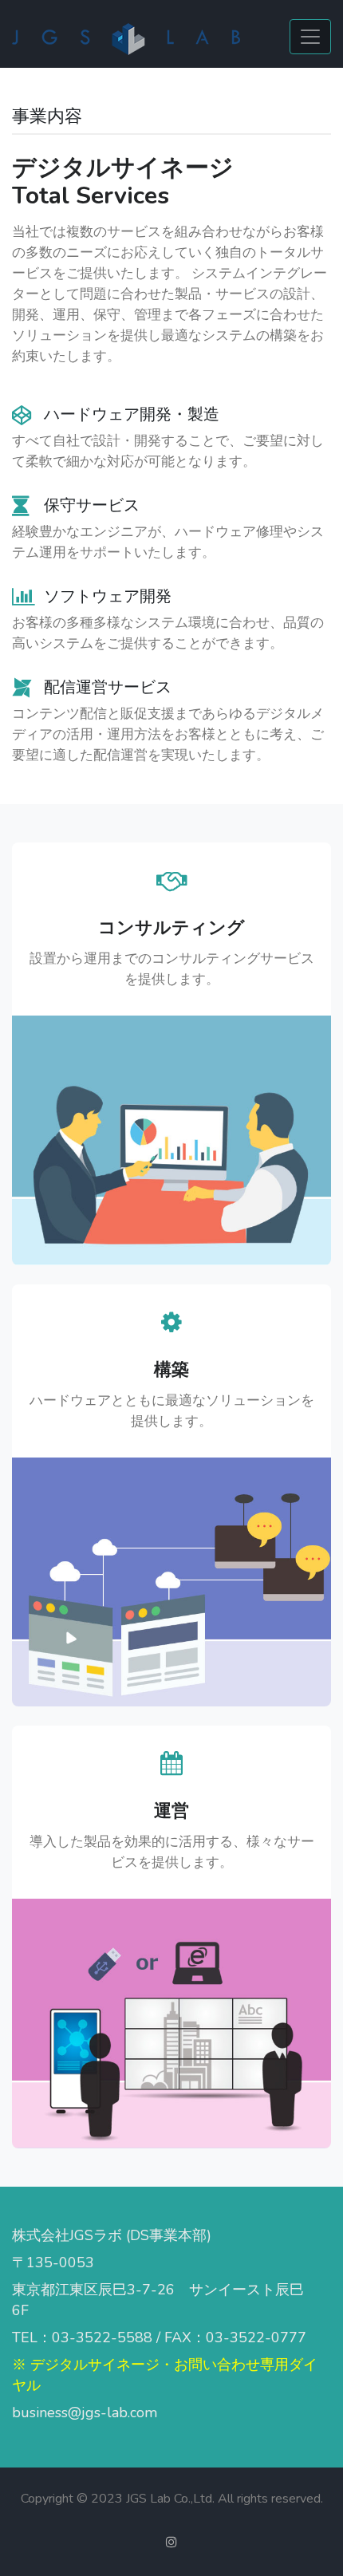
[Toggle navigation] (310, 37)
